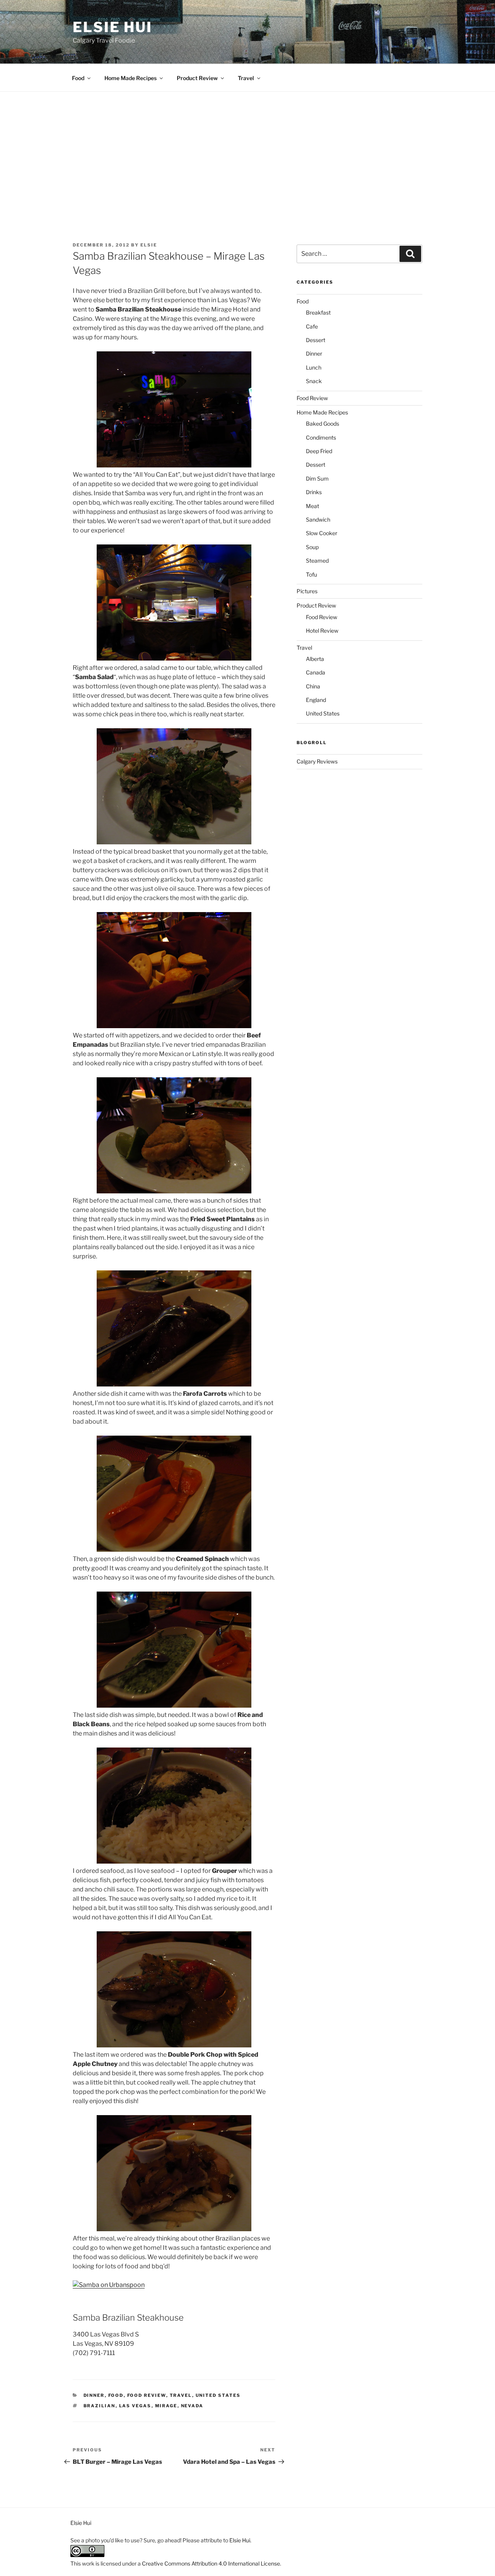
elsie (149, 245)
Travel (246, 78)
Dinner (94, 2395)
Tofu (312, 574)
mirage (166, 2406)
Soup (312, 547)
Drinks (314, 492)
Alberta (315, 659)
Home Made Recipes (131, 78)
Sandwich (318, 519)
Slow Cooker (322, 533)
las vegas (135, 2406)
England (316, 700)
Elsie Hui (113, 27)
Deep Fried (319, 451)
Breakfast (318, 312)
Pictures (307, 591)
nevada (192, 2406)
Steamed (317, 561)
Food (78, 78)
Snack (314, 381)
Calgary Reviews (317, 761)
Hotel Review (322, 631)
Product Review (197, 78)
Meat (312, 506)
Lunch (314, 367)
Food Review (147, 2395)
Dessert (316, 340)
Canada (316, 672)
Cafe (312, 326)
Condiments (321, 437)
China (313, 686)
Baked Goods (323, 424)
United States (218, 2395)
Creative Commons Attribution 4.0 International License (211, 2563)
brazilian (100, 2406)
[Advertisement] (247, 150)
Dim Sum (317, 478)
